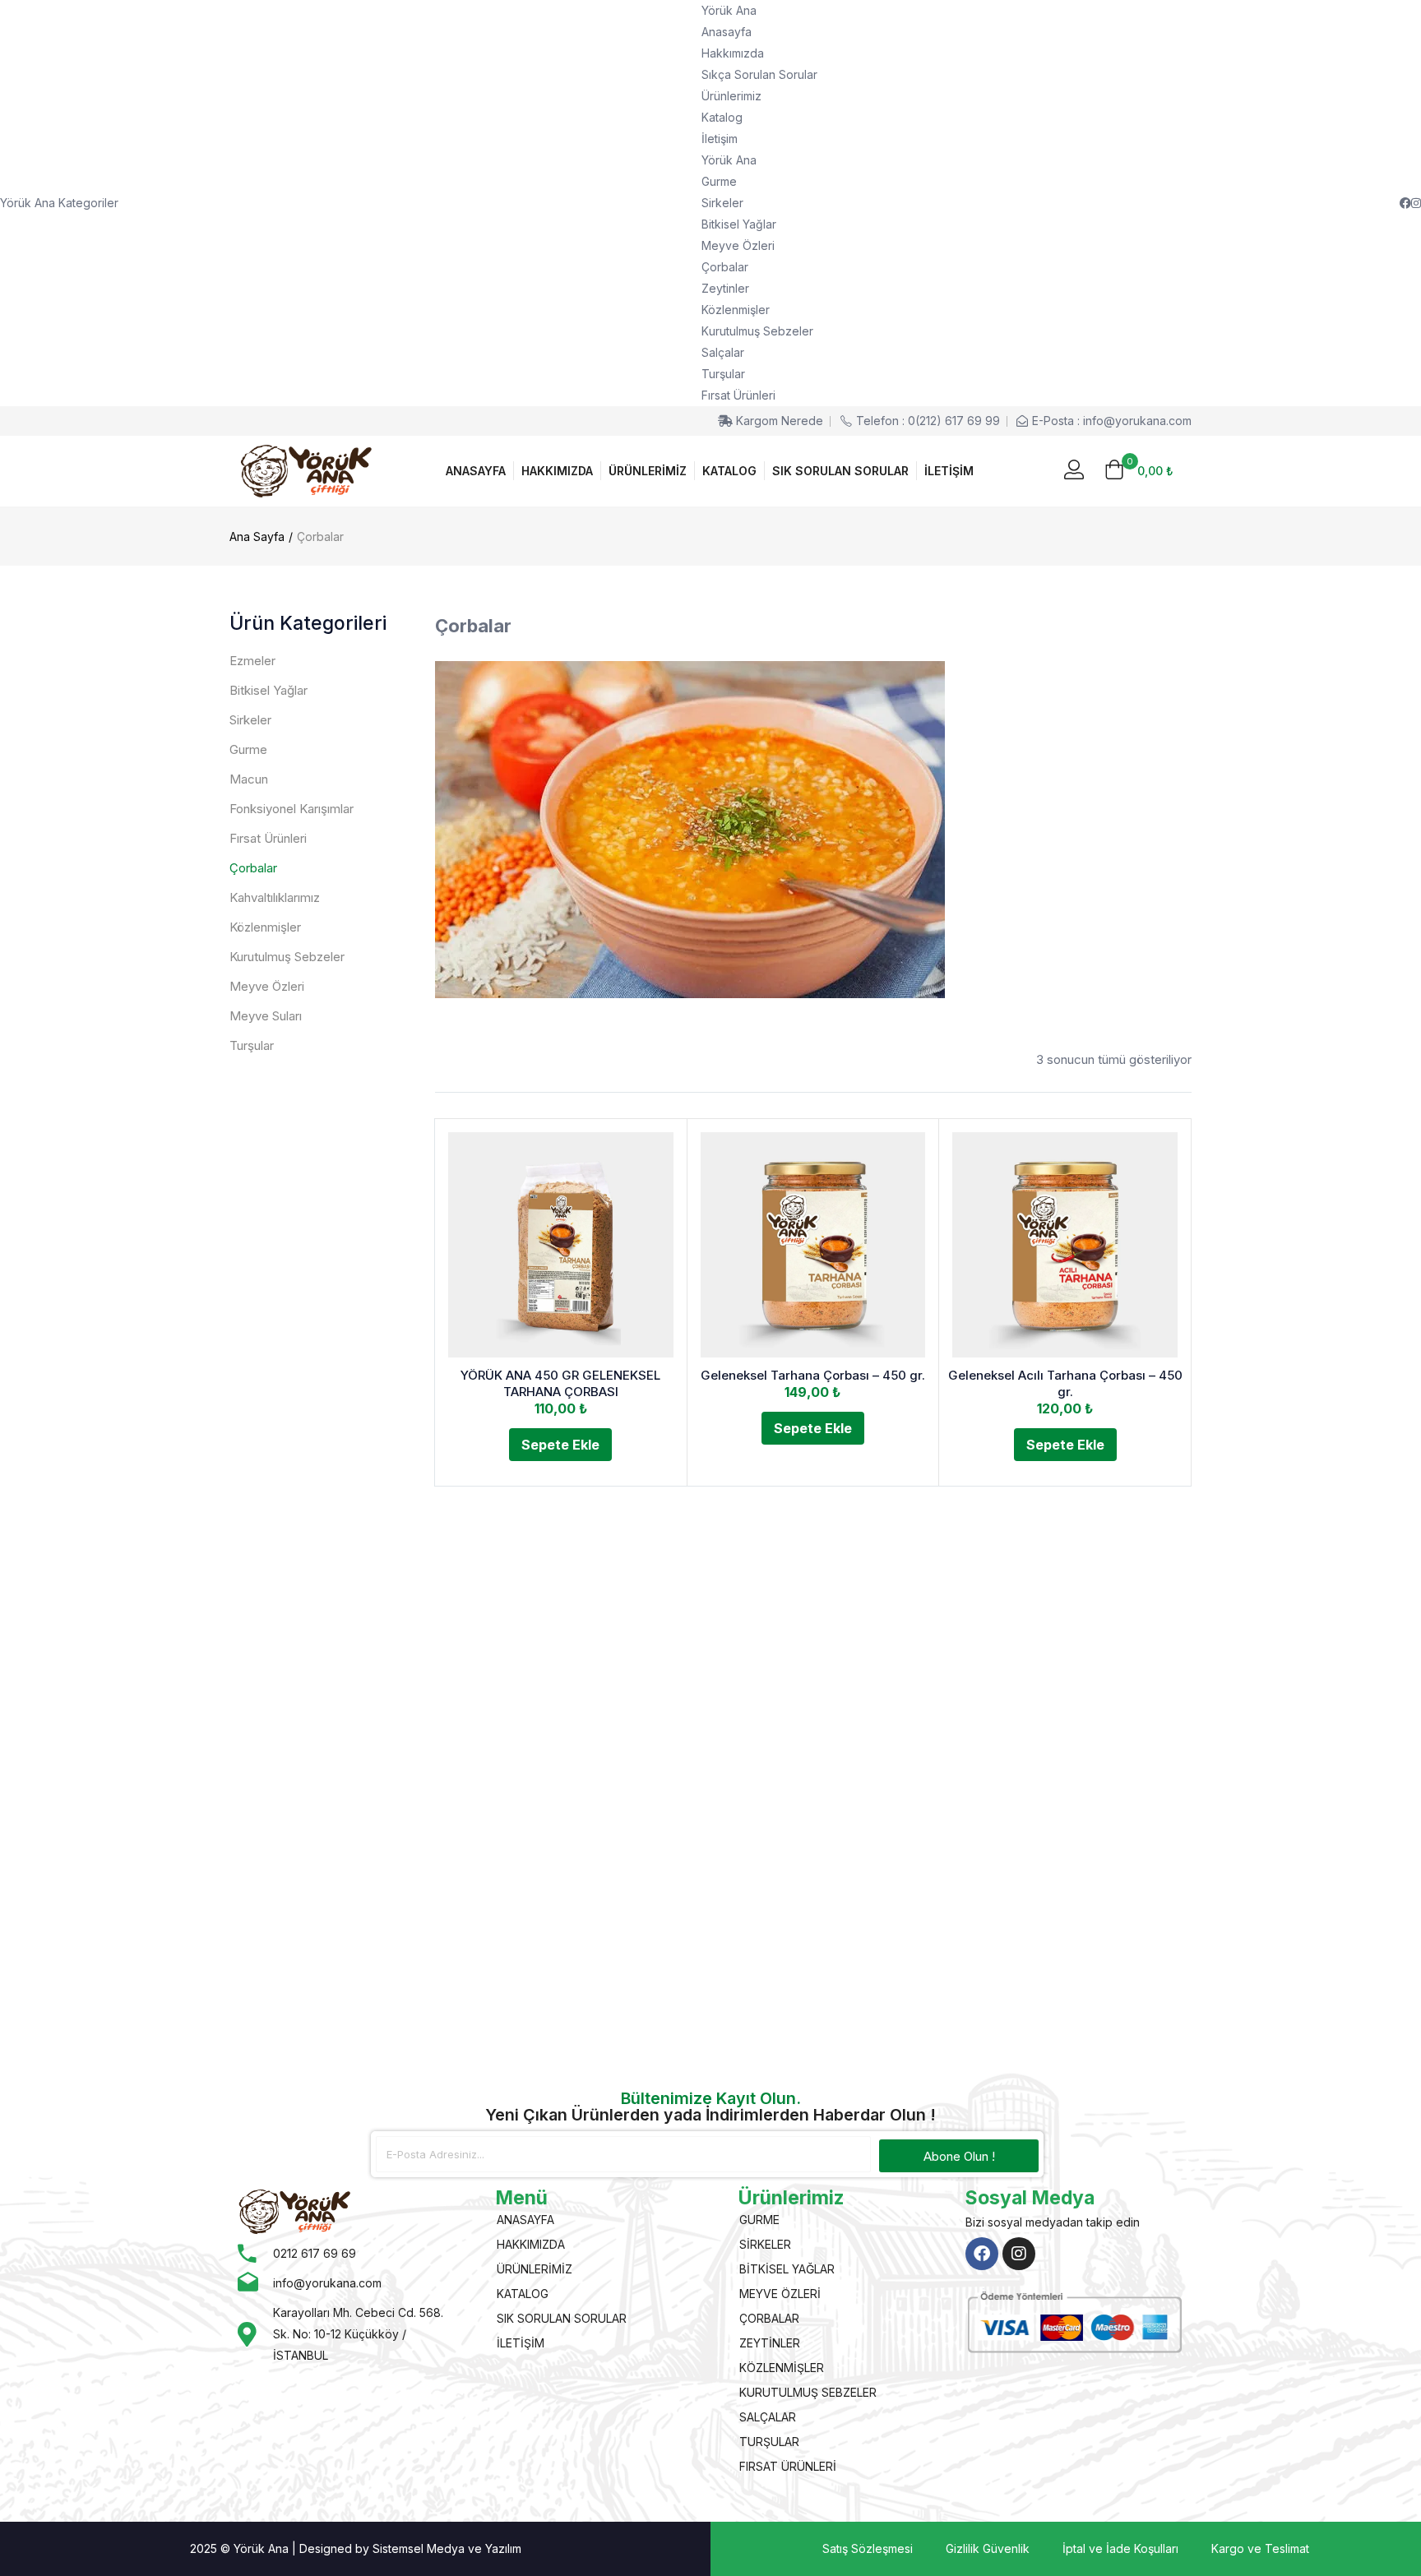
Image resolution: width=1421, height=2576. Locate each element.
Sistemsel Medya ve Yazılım (447, 2548)
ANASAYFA (476, 471)
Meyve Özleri (738, 245)
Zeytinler (725, 288)
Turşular (723, 374)
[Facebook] (982, 2254)
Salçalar (723, 352)
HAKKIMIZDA (557, 471)
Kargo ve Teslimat (1260, 2548)
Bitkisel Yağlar (739, 224)
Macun (249, 779)
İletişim (720, 139)
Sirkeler (722, 203)
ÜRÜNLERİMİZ (648, 471)
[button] (1139, 471)
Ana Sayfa (257, 536)
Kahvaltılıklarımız (275, 897)
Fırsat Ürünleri (738, 395)
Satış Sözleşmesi (868, 2548)
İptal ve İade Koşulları (1120, 2548)
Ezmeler (252, 661)
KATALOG (729, 471)
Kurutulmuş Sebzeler (757, 331)
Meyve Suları (266, 1016)
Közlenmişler (736, 310)
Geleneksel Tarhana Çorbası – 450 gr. (813, 1375)
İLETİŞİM (949, 471)
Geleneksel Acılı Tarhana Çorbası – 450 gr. (1065, 1383)
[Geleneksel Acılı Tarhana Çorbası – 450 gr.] (1065, 1245)
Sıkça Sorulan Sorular (759, 74)
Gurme (719, 181)
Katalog (722, 117)
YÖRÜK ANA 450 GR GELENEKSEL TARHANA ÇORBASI (560, 1383)
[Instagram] (1019, 2254)
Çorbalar (725, 267)
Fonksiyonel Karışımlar (292, 809)
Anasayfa (727, 32)
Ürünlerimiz (731, 96)
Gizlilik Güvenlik (988, 2548)
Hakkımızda (733, 53)
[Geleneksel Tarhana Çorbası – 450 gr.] (813, 1245)
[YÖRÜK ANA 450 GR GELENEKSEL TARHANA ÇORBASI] (561, 1245)
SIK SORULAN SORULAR (840, 471)
